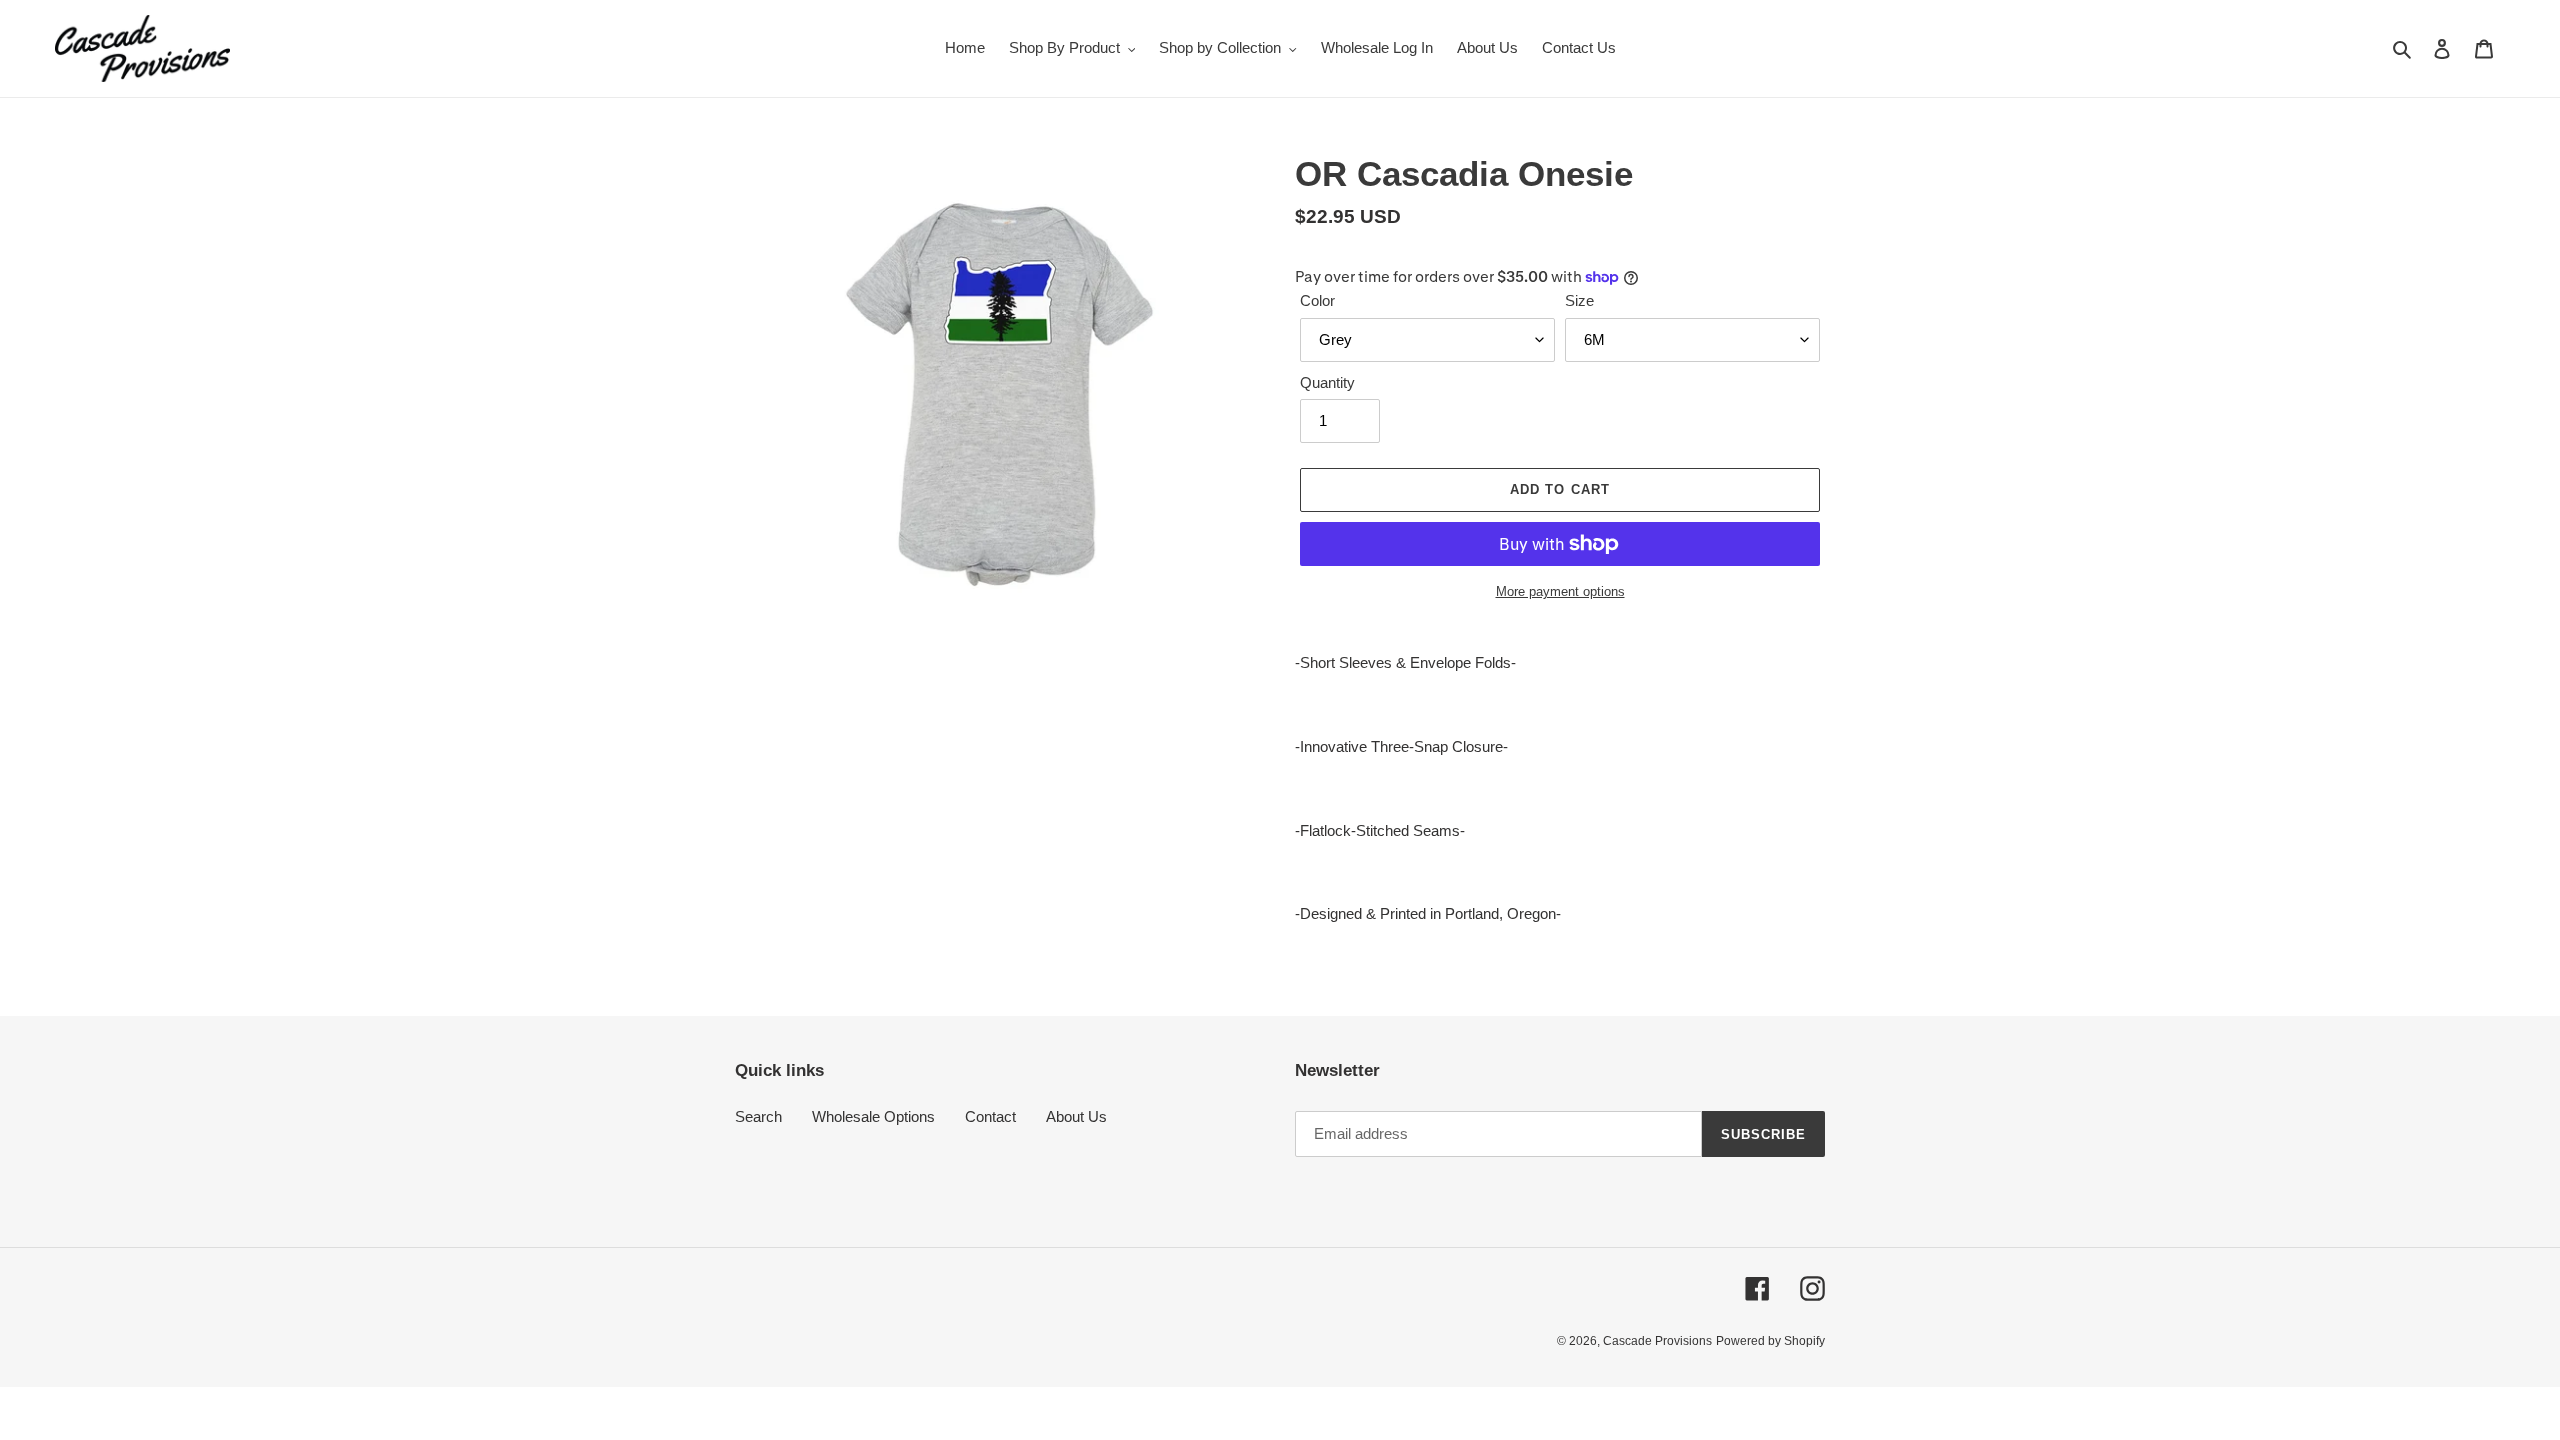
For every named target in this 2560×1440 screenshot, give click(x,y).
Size (1579, 300)
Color (1317, 300)
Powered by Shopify (1770, 1341)
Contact (990, 1116)
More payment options (1560, 591)
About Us (1076, 1116)
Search (758, 1116)
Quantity (1327, 382)
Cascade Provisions (1657, 1341)
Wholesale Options (873, 1116)
